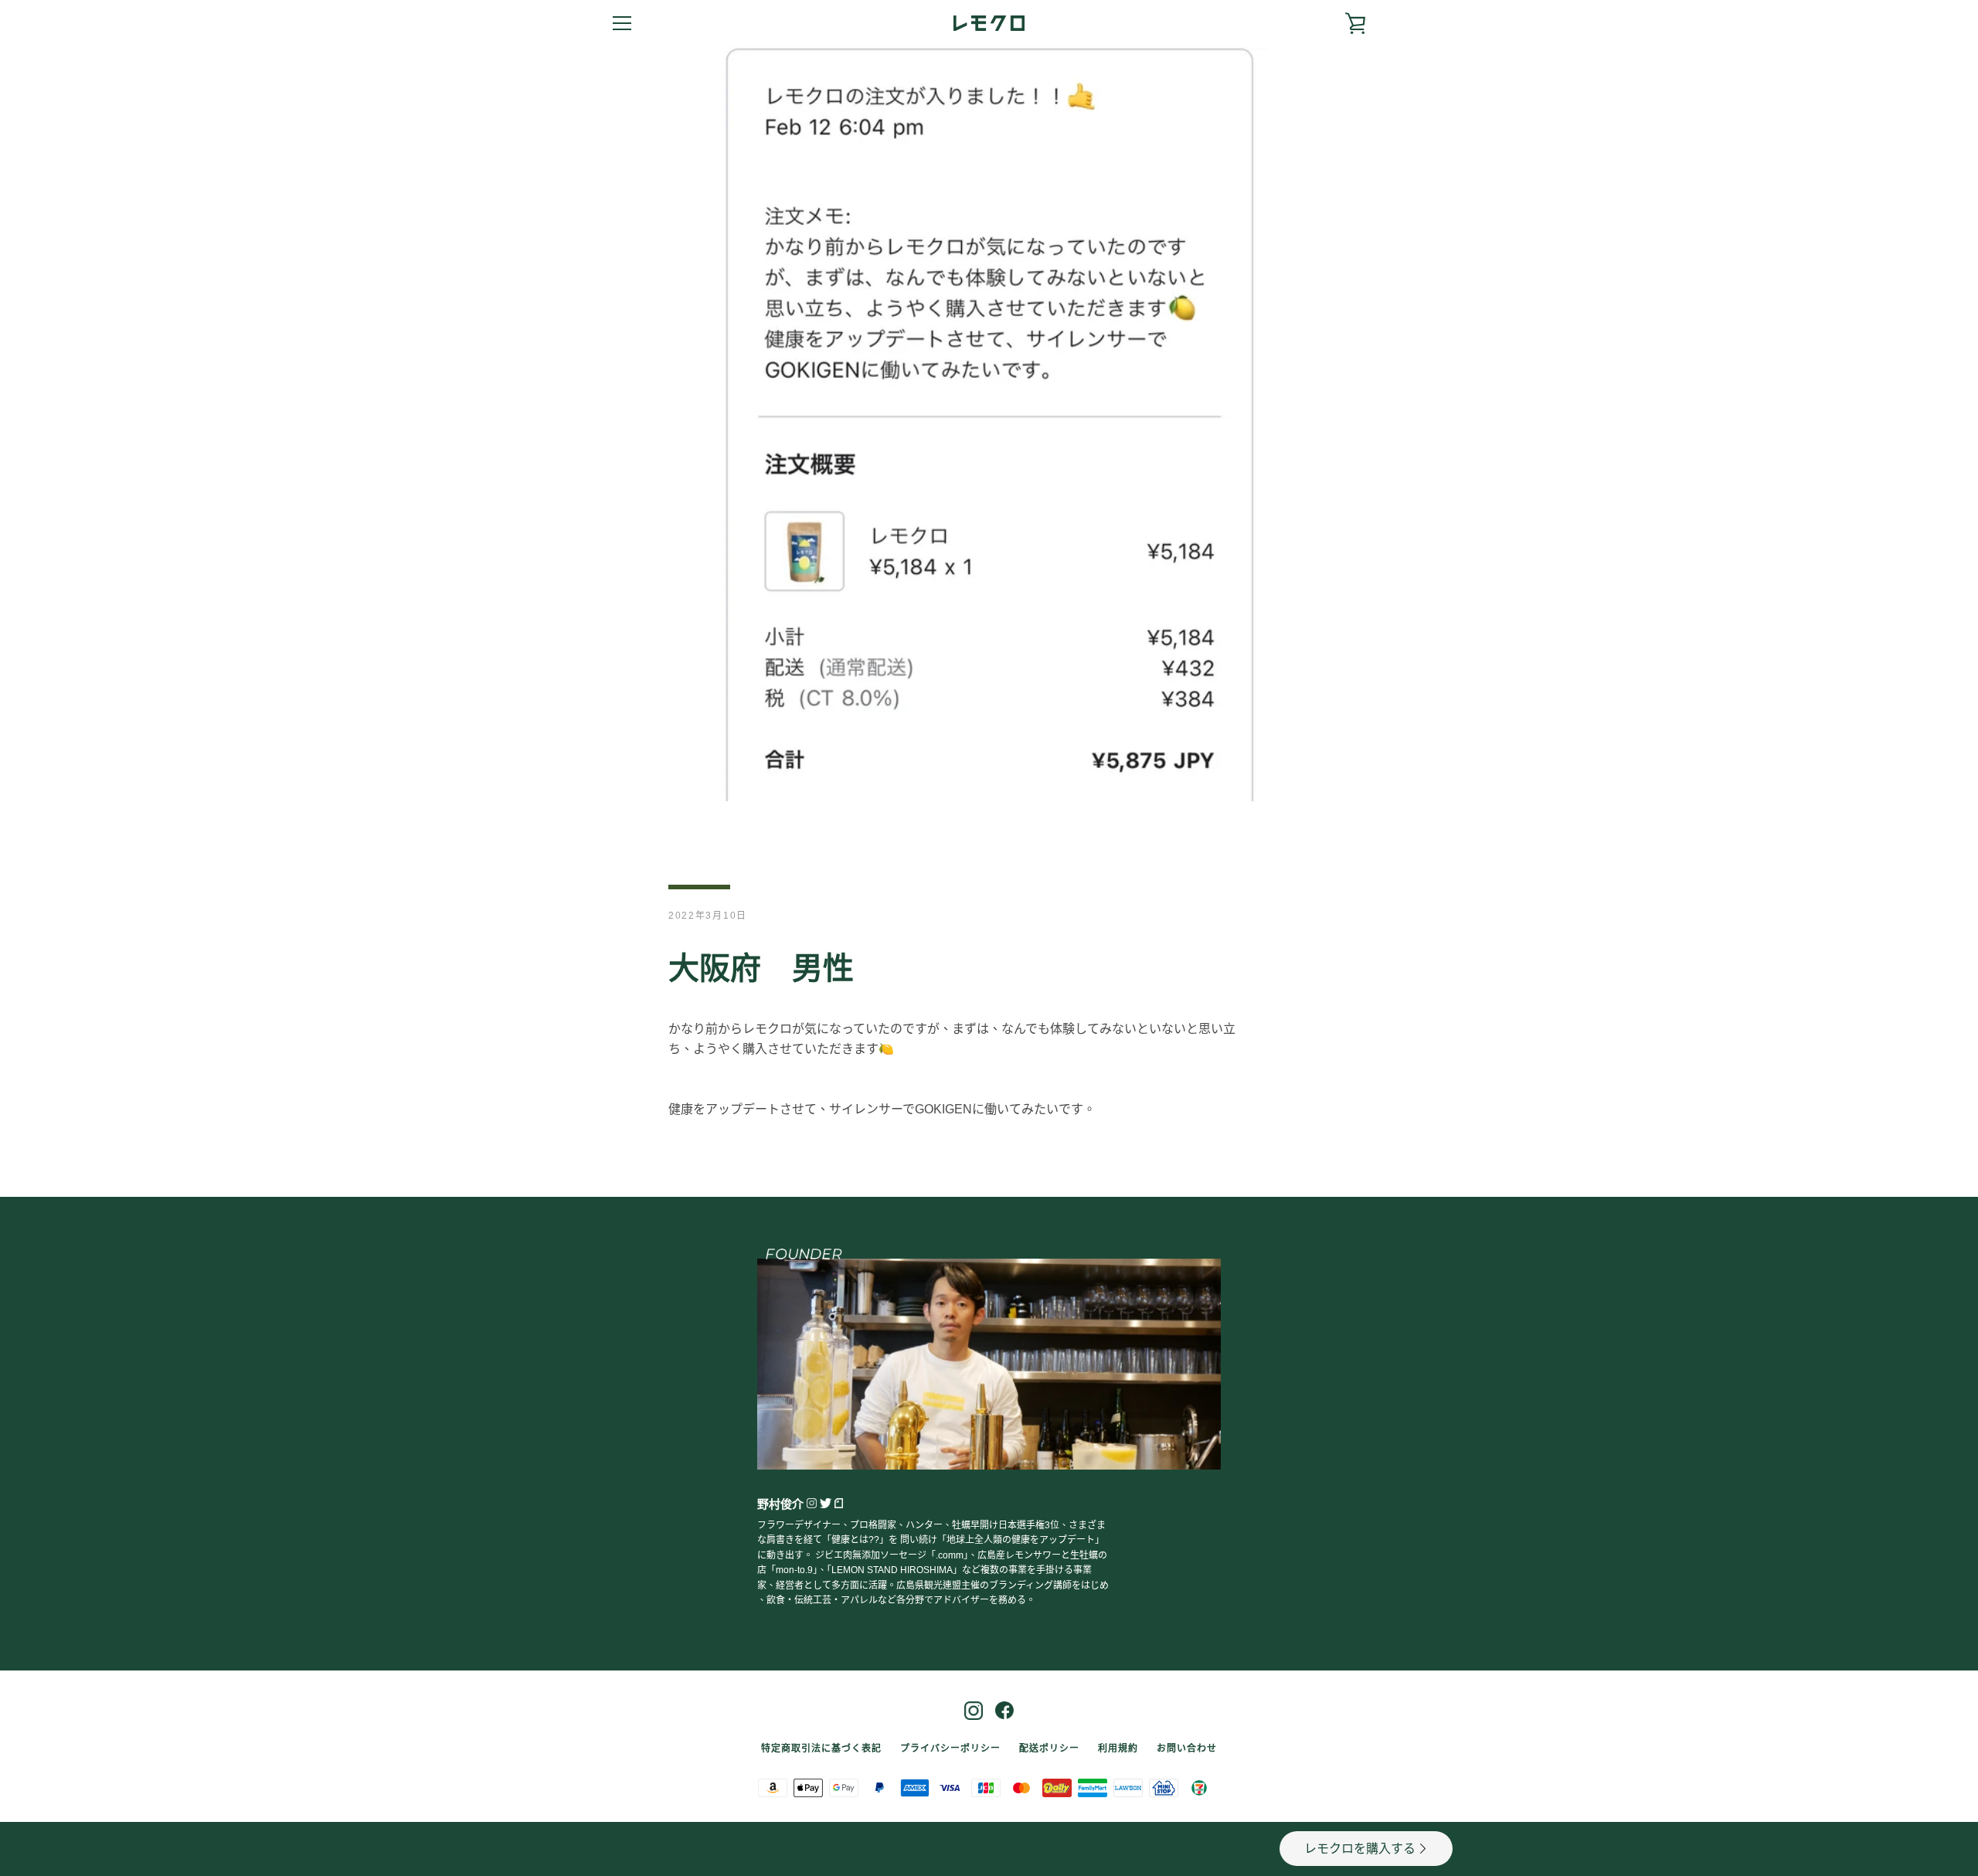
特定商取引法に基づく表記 (821, 1749)
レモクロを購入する (1360, 1849)
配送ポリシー (1049, 1749)
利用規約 (1118, 1749)
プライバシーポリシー (950, 1749)
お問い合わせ (1187, 1749)
